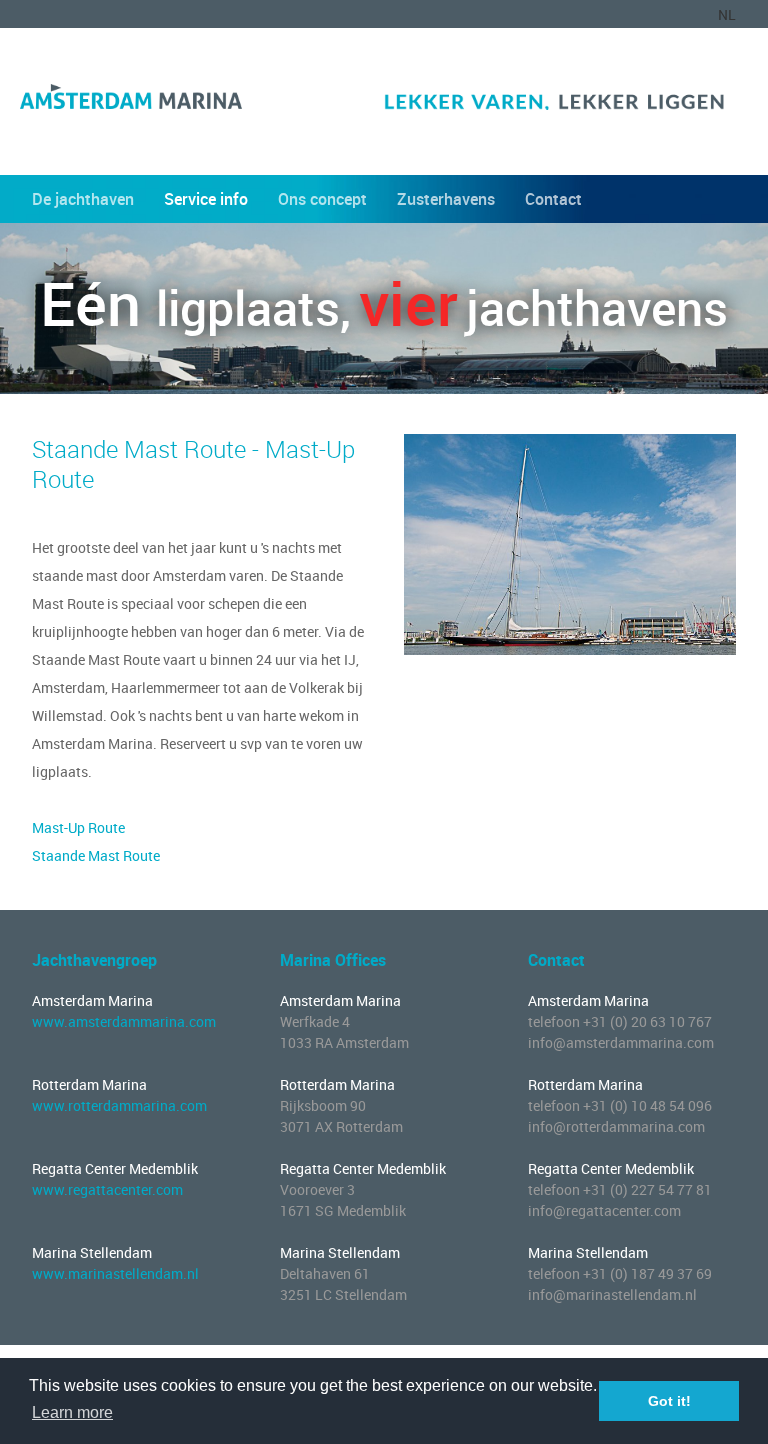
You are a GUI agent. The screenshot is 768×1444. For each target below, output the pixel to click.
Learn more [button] (72, 1412)
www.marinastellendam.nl (115, 1273)
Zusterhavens (446, 199)
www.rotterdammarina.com (119, 1105)
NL (727, 15)
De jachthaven (83, 199)
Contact (553, 199)
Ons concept (322, 199)
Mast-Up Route (78, 827)
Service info (206, 199)
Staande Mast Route (96, 855)
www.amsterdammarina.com (124, 1021)
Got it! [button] (669, 1401)
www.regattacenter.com (107, 1189)
